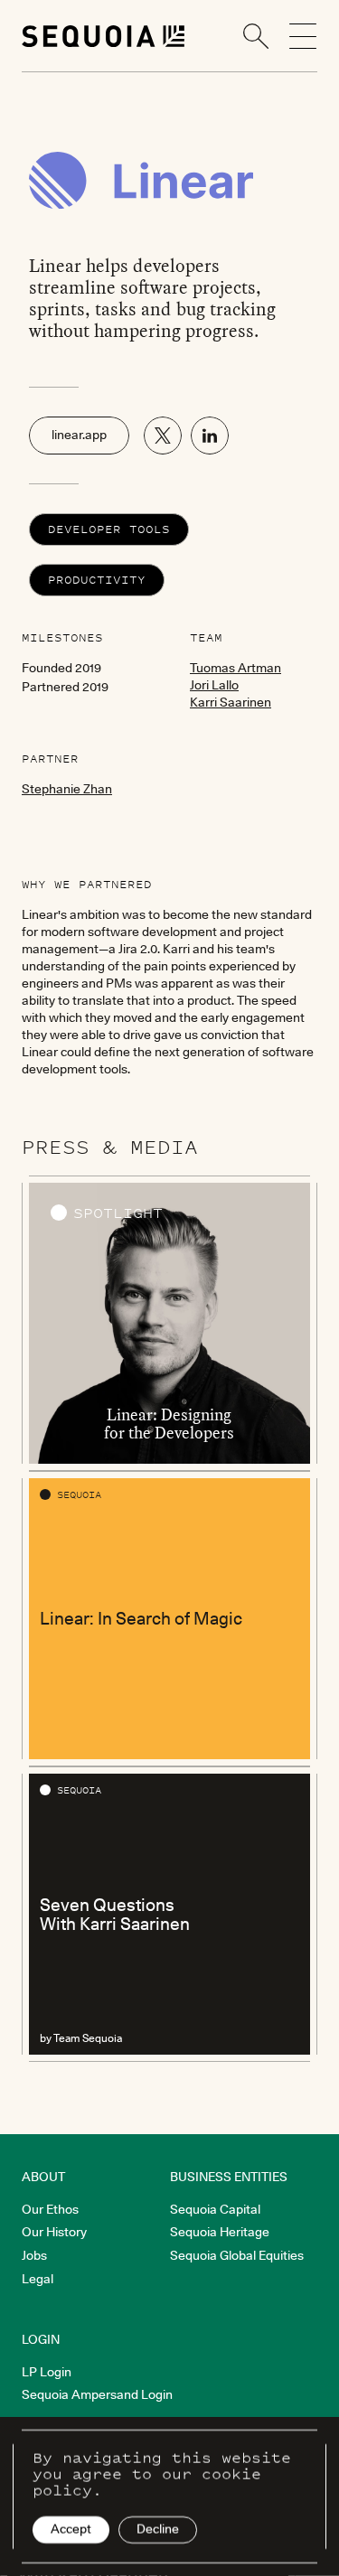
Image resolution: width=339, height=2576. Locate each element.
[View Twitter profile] (163, 436)
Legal (38, 2279)
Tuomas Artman (235, 668)
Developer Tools (109, 529)
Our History (54, 2232)
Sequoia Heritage (220, 2232)
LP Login (47, 2372)
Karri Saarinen (231, 702)
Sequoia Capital (215, 2209)
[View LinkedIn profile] (210, 436)
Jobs (34, 2255)
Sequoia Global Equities (237, 2255)
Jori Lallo (214, 685)
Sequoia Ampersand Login (97, 2394)
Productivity (97, 580)
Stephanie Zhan (67, 789)
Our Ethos (50, 2209)
